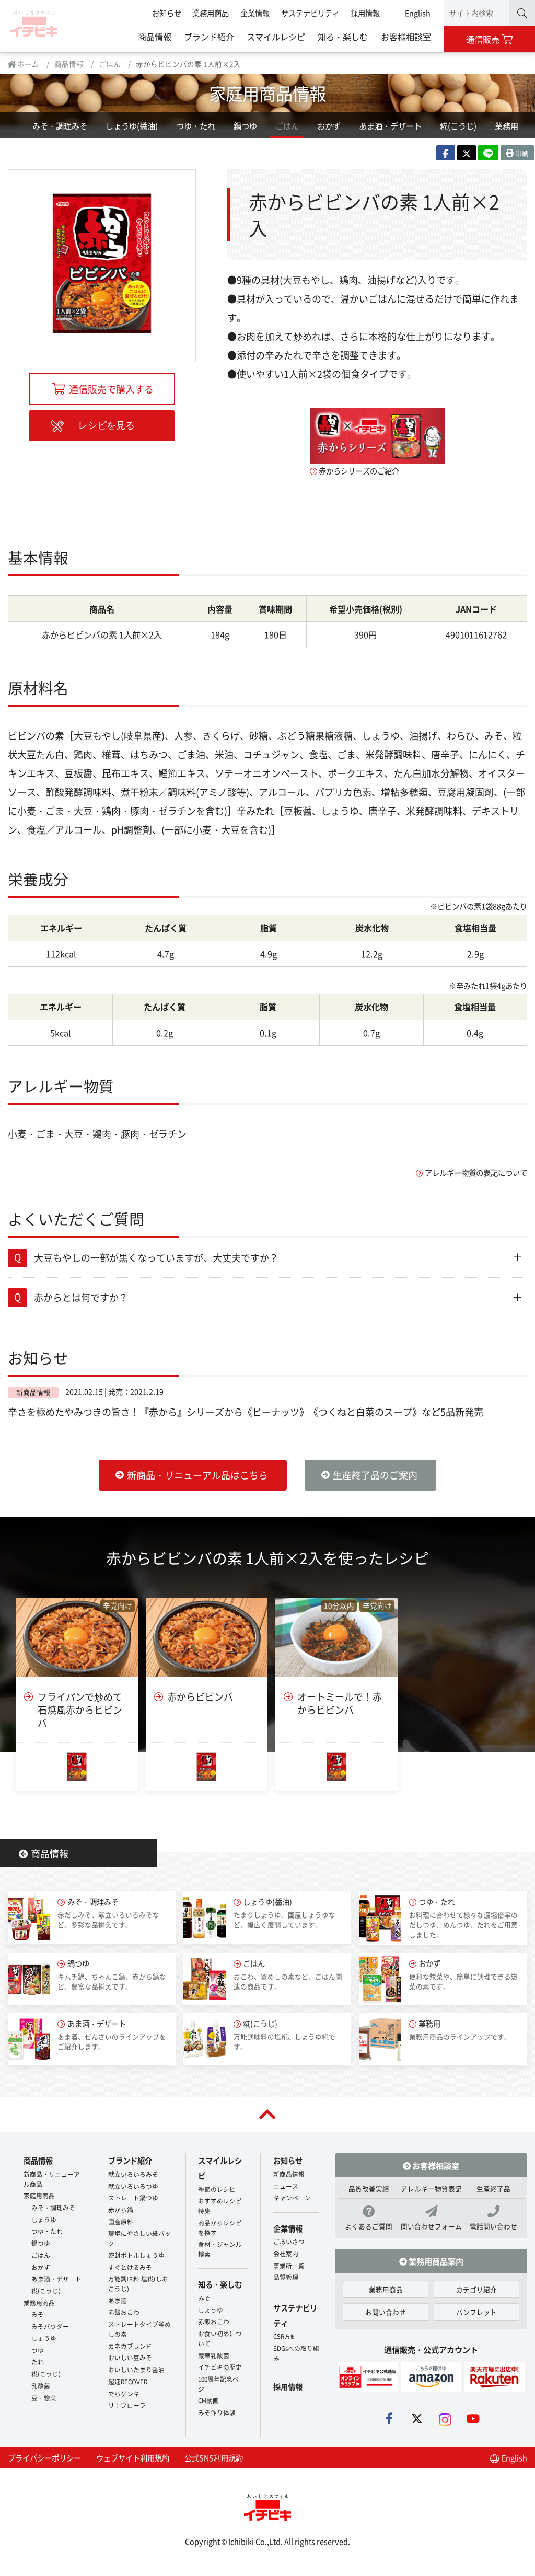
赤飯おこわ (124, 2312)
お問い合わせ (386, 2312)
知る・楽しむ (343, 37)
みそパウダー (50, 2326)
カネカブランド (130, 2346)
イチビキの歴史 (220, 2367)
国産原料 (121, 2221)
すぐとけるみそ (130, 2267)
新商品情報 (289, 2174)
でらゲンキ (124, 2393)
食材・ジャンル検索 (220, 2249)
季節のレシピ (217, 2189)
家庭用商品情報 (267, 93)
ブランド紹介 (209, 37)
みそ (38, 2314)
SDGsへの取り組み (296, 2353)
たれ (38, 2361)
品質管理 (286, 2277)
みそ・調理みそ (60, 125)
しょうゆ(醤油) (132, 125)
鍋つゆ (245, 125)
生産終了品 (493, 2188)
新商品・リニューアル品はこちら (197, 1475)
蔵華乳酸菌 (214, 2355)
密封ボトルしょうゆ (136, 2255)
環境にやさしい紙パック (139, 2238)
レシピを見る (107, 425)
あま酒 (118, 2300)
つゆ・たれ (196, 125)
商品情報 (155, 37)
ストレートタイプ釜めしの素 (139, 2329)
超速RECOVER (128, 2381)
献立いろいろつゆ (133, 2186)
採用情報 (365, 13)
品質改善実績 (369, 2188)
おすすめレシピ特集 (220, 2205)
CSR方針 (285, 2336)
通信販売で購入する (111, 389)
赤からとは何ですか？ (81, 1297)
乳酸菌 (41, 2386)
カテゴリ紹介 (476, 2289)
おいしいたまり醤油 (136, 2369)
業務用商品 (211, 13)
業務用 (507, 125)
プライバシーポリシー (44, 2458)
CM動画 (208, 2400)
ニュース (286, 2186)
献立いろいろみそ (133, 2174)
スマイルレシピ (276, 37)
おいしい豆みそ (130, 2357)
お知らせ (167, 13)
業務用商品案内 (435, 2261)
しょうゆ (44, 2219)
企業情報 (255, 13)
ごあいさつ (289, 2241)
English (418, 13)
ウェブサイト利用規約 (133, 2458)
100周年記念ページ (222, 2384)
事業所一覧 (289, 2265)
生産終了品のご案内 (375, 1475)
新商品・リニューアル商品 (52, 2179)
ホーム (27, 64)
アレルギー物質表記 (431, 2188)
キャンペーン (292, 2197)
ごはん (110, 64)
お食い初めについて (220, 2338)
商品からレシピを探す (220, 2227)
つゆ (38, 2350)
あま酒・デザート (390, 125)
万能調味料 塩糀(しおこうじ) (138, 2283)
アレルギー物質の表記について (476, 1173)
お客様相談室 (406, 37)
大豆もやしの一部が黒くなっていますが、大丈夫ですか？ (156, 1257)
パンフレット (476, 2312)
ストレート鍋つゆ (133, 2197)
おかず (329, 125)
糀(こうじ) (458, 125)
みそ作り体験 (217, 2412)
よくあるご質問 (369, 2226)
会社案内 (286, 2253)
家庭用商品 (39, 2195)
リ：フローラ (127, 2405)
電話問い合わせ (493, 2226)
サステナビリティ (310, 13)
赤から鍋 (121, 2209)
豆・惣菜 (44, 2398)
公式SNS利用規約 (214, 2458)
